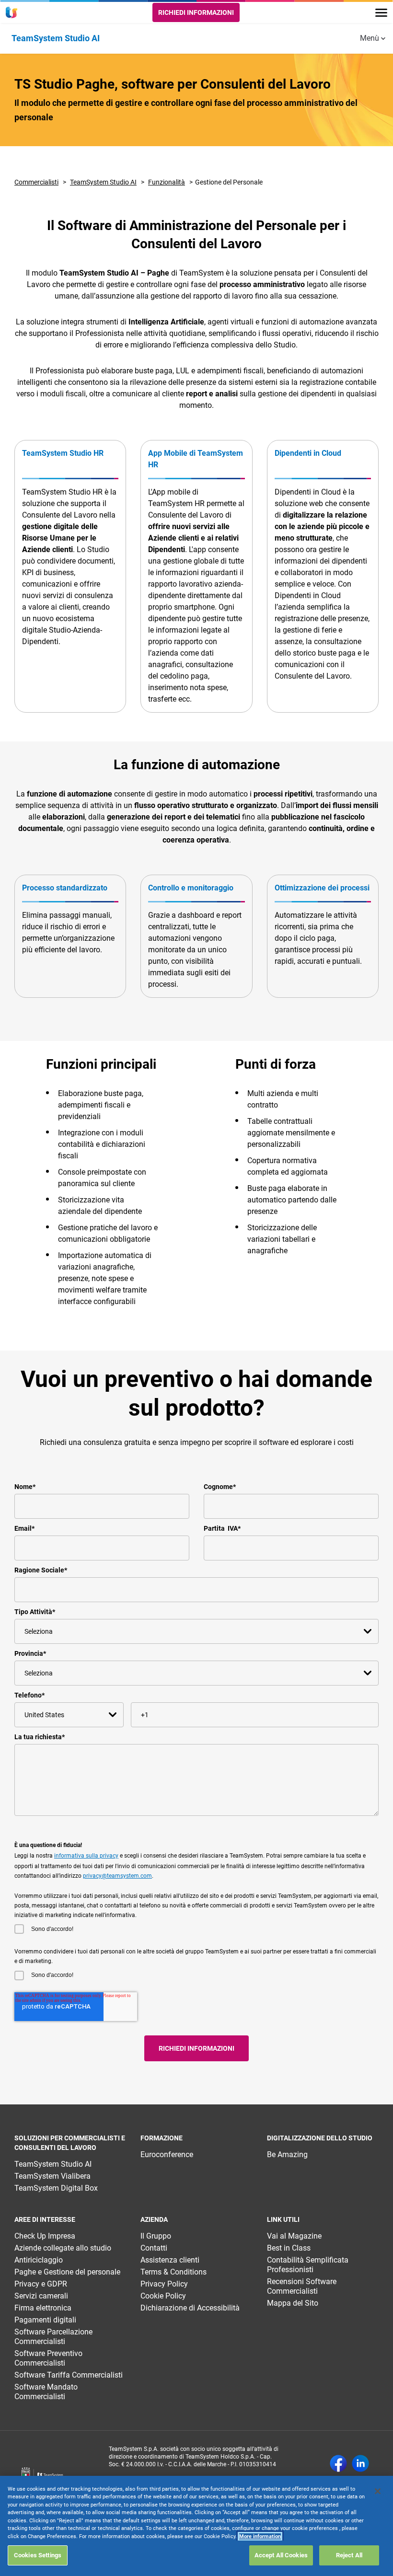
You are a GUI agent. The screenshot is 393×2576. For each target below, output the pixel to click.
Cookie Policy (163, 2296)
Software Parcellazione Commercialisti (53, 2337)
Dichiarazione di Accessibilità (190, 2308)
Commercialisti (36, 182)
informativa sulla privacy (86, 1856)
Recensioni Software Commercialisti (302, 2286)
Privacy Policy (164, 2284)
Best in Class (289, 2248)
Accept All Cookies (281, 2555)
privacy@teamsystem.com (117, 1876)
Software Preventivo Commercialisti (48, 2358)
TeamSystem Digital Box (56, 2188)
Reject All (349, 2555)
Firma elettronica (43, 2308)
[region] (196, 2526)
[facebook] (338, 2464)
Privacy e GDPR (41, 2284)
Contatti (154, 2248)
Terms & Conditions (173, 2272)
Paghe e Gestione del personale (67, 2272)
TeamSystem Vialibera (52, 2176)
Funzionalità (167, 182)
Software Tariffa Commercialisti (69, 2375)
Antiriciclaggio (39, 2260)
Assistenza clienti (170, 2260)
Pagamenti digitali (45, 2320)
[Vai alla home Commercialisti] (13, 12)
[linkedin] (360, 2464)
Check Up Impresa (45, 2236)
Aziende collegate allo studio (63, 2248)
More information (260, 2536)
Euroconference (167, 2154)
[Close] (378, 2491)
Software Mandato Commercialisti (46, 2392)
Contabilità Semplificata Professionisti (308, 2265)
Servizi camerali (41, 2296)
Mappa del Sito (293, 2303)
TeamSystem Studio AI (103, 182)
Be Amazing (287, 2154)
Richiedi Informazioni (196, 12)
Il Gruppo (156, 2236)
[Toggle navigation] (381, 13)
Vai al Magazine (294, 2236)
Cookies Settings (38, 2555)
